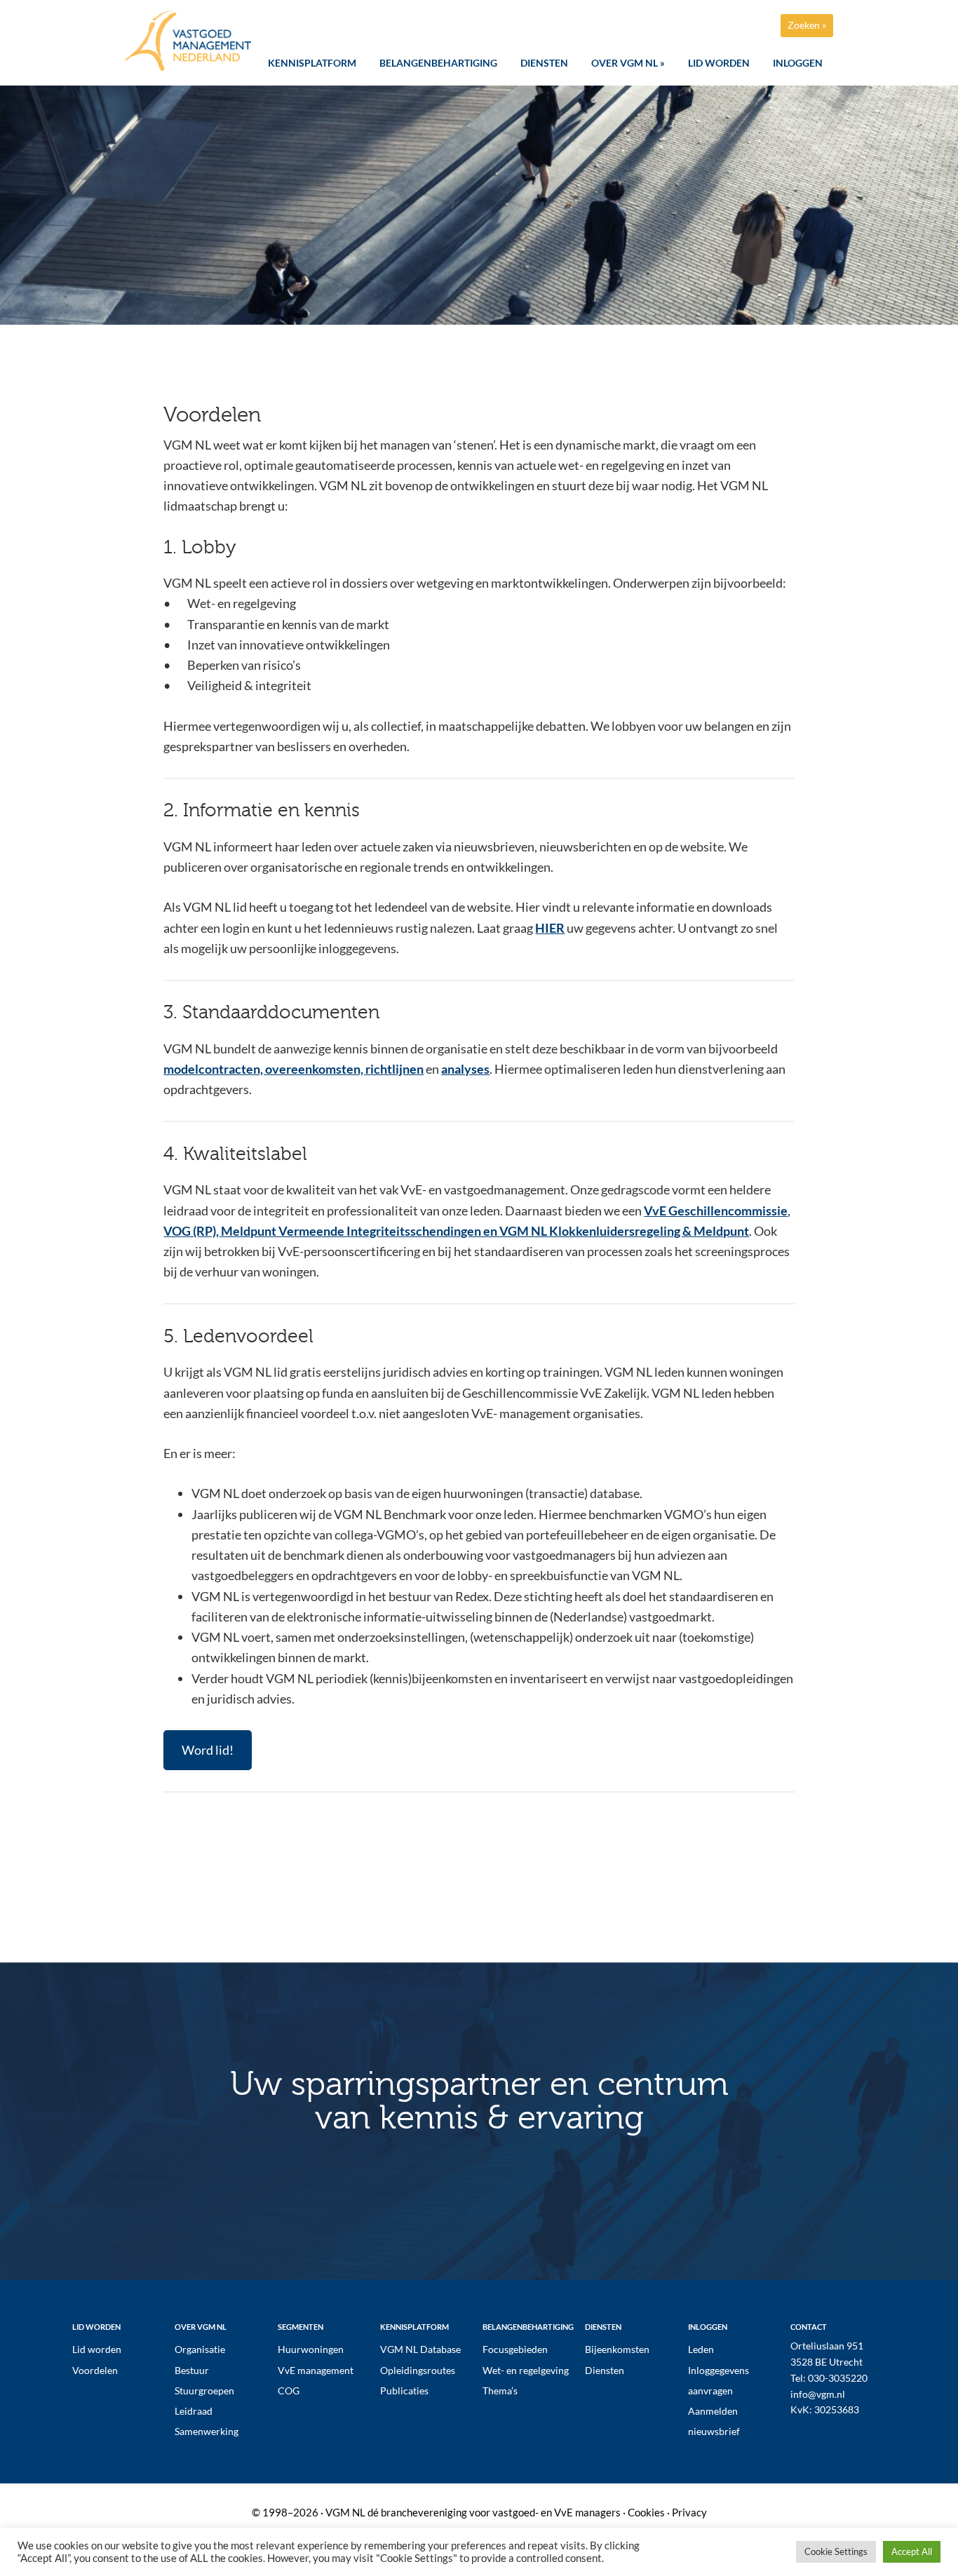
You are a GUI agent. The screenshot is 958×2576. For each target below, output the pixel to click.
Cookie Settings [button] (836, 2551)
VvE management (316, 2370)
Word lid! (208, 1750)
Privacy (689, 2512)
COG (289, 2390)
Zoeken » (807, 25)
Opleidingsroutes (418, 2370)
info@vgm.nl (818, 2394)
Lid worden (97, 2349)
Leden (701, 2349)
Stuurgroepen (204, 2390)
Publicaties (404, 2390)
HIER (550, 928)
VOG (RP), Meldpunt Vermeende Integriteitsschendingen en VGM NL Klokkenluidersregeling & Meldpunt (456, 1231)
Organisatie (200, 2349)
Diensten (605, 2370)
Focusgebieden (515, 2349)
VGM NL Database (420, 2349)
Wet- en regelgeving (526, 2370)
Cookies (646, 2512)
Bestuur (192, 2370)
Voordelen (95, 2370)
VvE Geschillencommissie (716, 1211)
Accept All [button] (912, 2551)
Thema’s (500, 2390)
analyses (465, 1069)
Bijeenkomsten (617, 2349)
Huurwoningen (311, 2349)
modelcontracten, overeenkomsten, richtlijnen (294, 1069)
